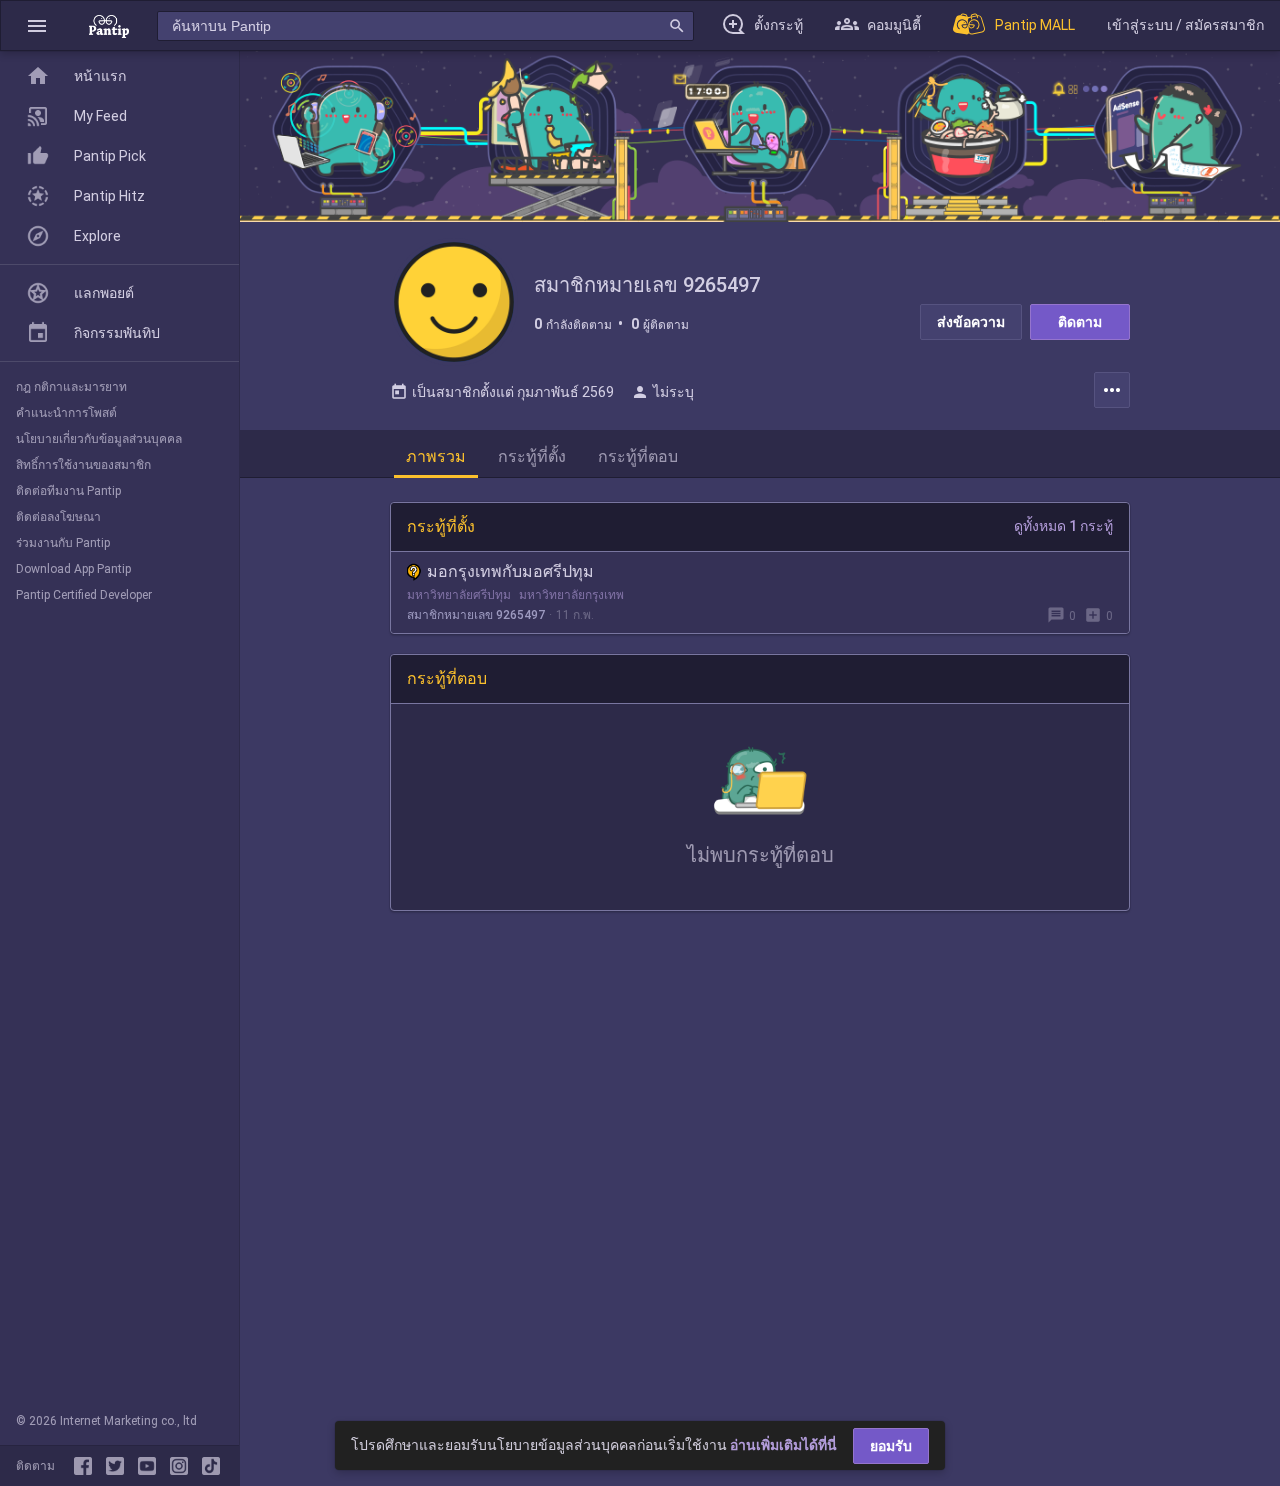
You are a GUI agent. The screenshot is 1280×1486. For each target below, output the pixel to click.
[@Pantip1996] (119, 1466)
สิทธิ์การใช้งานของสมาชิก (83, 465)
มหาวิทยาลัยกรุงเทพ (571, 595)
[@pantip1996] (211, 1466)
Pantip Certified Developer (84, 595)
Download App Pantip (73, 569)
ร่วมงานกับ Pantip (63, 543)
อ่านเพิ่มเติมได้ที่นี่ (783, 1445)
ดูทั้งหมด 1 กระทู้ (1063, 526)
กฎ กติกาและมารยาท (71, 387)
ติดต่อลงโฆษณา (58, 517)
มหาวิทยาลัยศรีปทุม (459, 595)
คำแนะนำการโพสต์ (66, 413)
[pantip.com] (109, 25)
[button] (37, 25)
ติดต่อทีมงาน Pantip (68, 491)
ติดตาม (1080, 322)
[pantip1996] (151, 1466)
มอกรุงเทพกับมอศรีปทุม (510, 571)
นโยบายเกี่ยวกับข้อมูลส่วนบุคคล (99, 439)
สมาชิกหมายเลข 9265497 (476, 615)
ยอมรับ (891, 1446)
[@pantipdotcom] (183, 1466)
